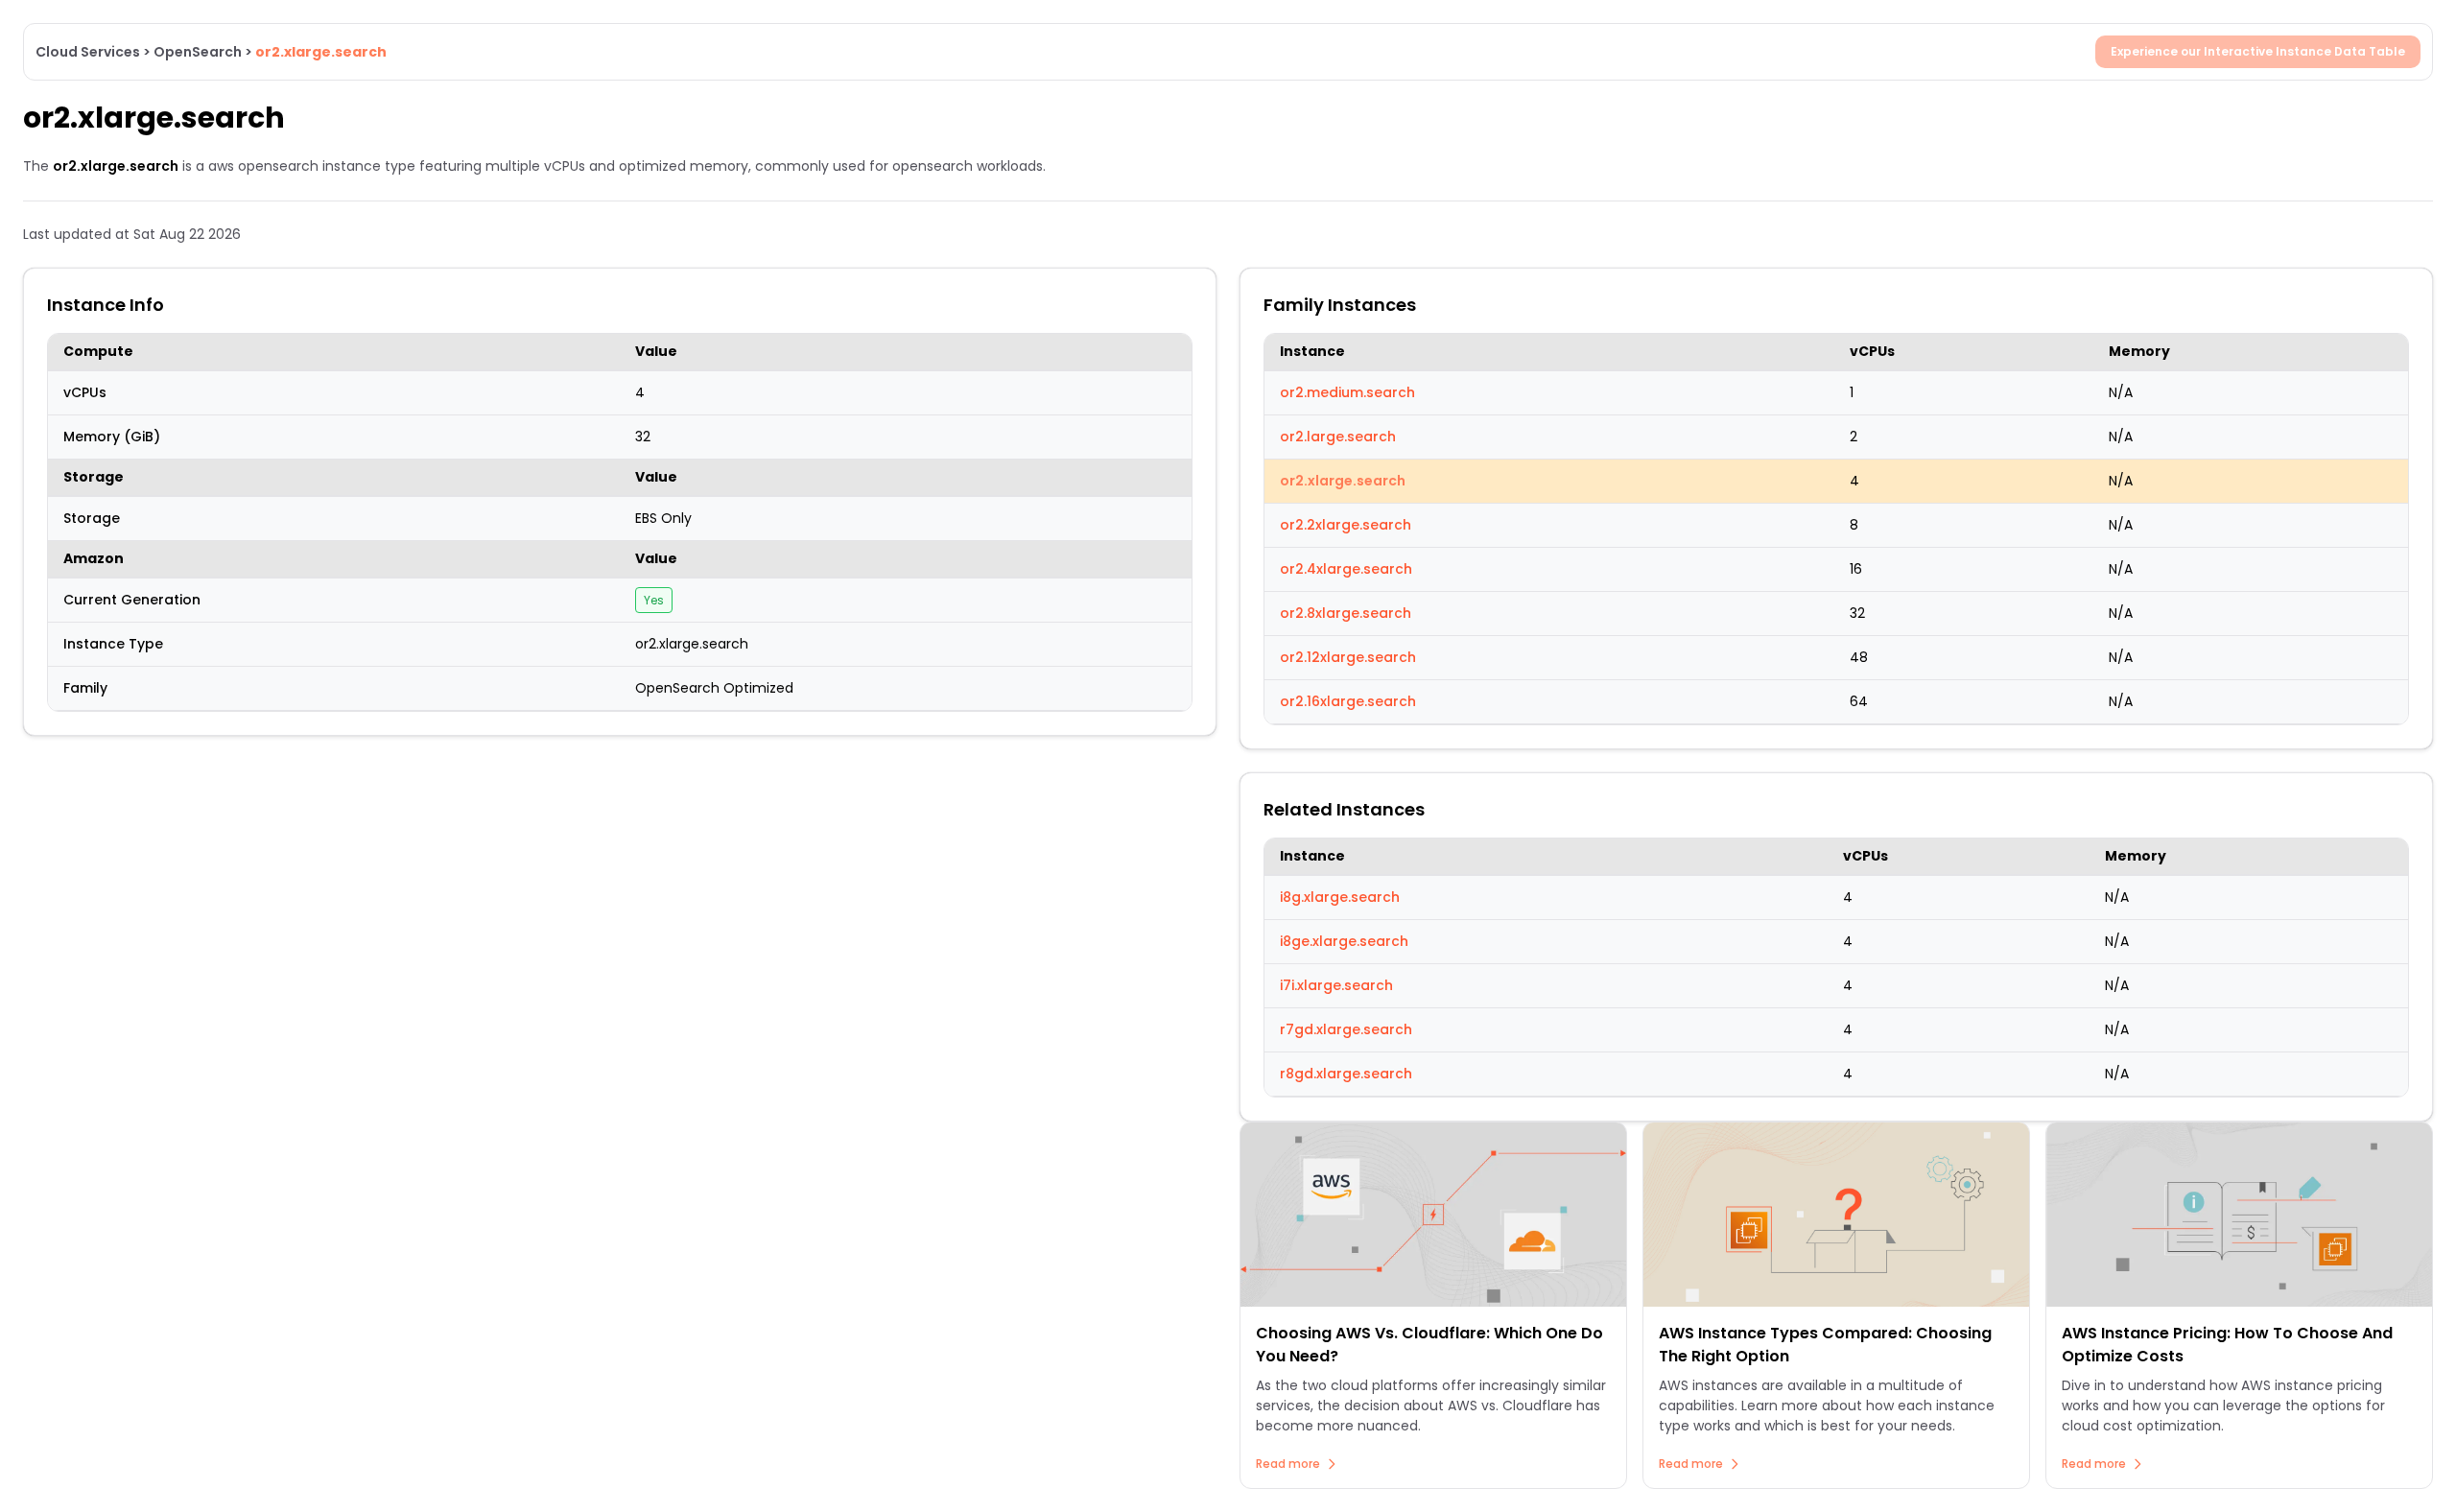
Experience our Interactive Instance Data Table (2258, 51)
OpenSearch (198, 52)
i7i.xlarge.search (1336, 985)
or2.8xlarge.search (1346, 613)
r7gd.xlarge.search (1346, 1029)
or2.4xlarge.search (1346, 569)
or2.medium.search (1347, 392)
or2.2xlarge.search (1346, 525)
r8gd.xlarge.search (1346, 1074)
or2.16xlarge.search (1348, 701)
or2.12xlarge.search (1348, 657)
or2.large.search (1338, 437)
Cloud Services (88, 52)
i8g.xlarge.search (1340, 897)
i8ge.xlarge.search (1344, 941)
